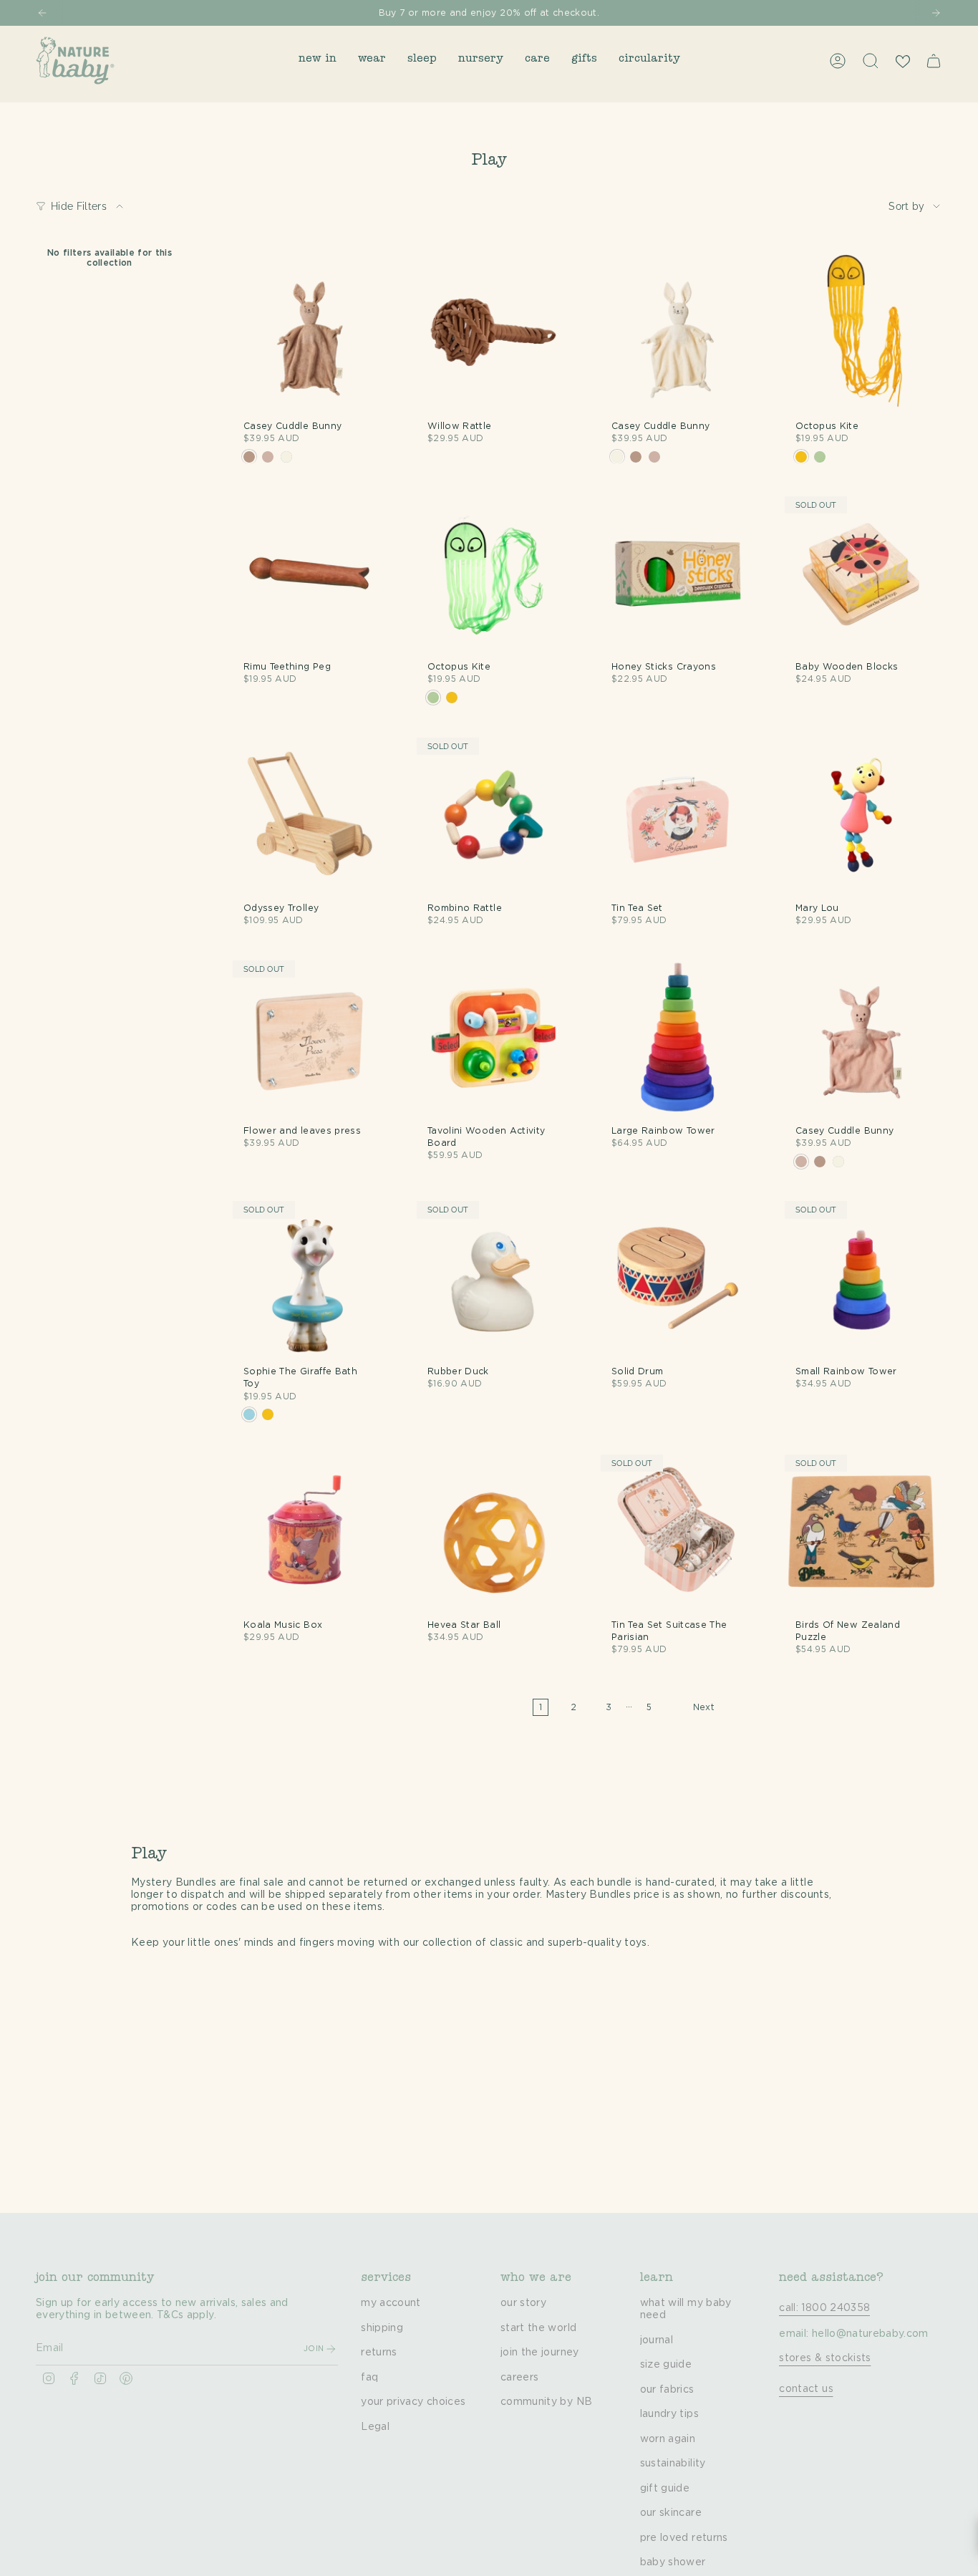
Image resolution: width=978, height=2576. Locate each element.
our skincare (671, 2513)
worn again (668, 2439)
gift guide (665, 2489)
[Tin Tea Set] (678, 815)
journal (657, 2340)
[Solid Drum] (678, 1278)
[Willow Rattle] (494, 333)
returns (379, 2353)
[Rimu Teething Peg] (310, 573)
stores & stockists (825, 2358)
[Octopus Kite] (862, 333)
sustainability (673, 2464)
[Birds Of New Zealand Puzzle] (862, 1531)
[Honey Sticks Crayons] (678, 573)
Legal (375, 2427)
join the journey (540, 2353)
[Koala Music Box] (310, 1531)
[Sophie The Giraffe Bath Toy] (310, 1278)
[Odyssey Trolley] (310, 815)
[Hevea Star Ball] (494, 1531)
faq (369, 2378)
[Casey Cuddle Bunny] (310, 333)
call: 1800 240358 (824, 2308)
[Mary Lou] (862, 815)
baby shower (673, 2562)
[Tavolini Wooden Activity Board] (494, 1037)
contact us (806, 2389)
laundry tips (669, 2414)
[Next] (936, 13)
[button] (318, 61)
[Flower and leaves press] (310, 1037)
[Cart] (934, 61)
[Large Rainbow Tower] (678, 1037)
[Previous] (42, 13)
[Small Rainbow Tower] (862, 1278)
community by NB (546, 2402)
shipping (382, 2328)
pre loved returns (684, 2538)
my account (391, 2303)
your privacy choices (413, 2402)
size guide (666, 2365)
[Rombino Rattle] (494, 815)
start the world (538, 2328)
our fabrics (667, 2390)
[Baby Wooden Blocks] (862, 573)
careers (519, 2378)
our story (523, 2303)
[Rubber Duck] (494, 1278)
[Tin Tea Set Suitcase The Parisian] (678, 1531)
